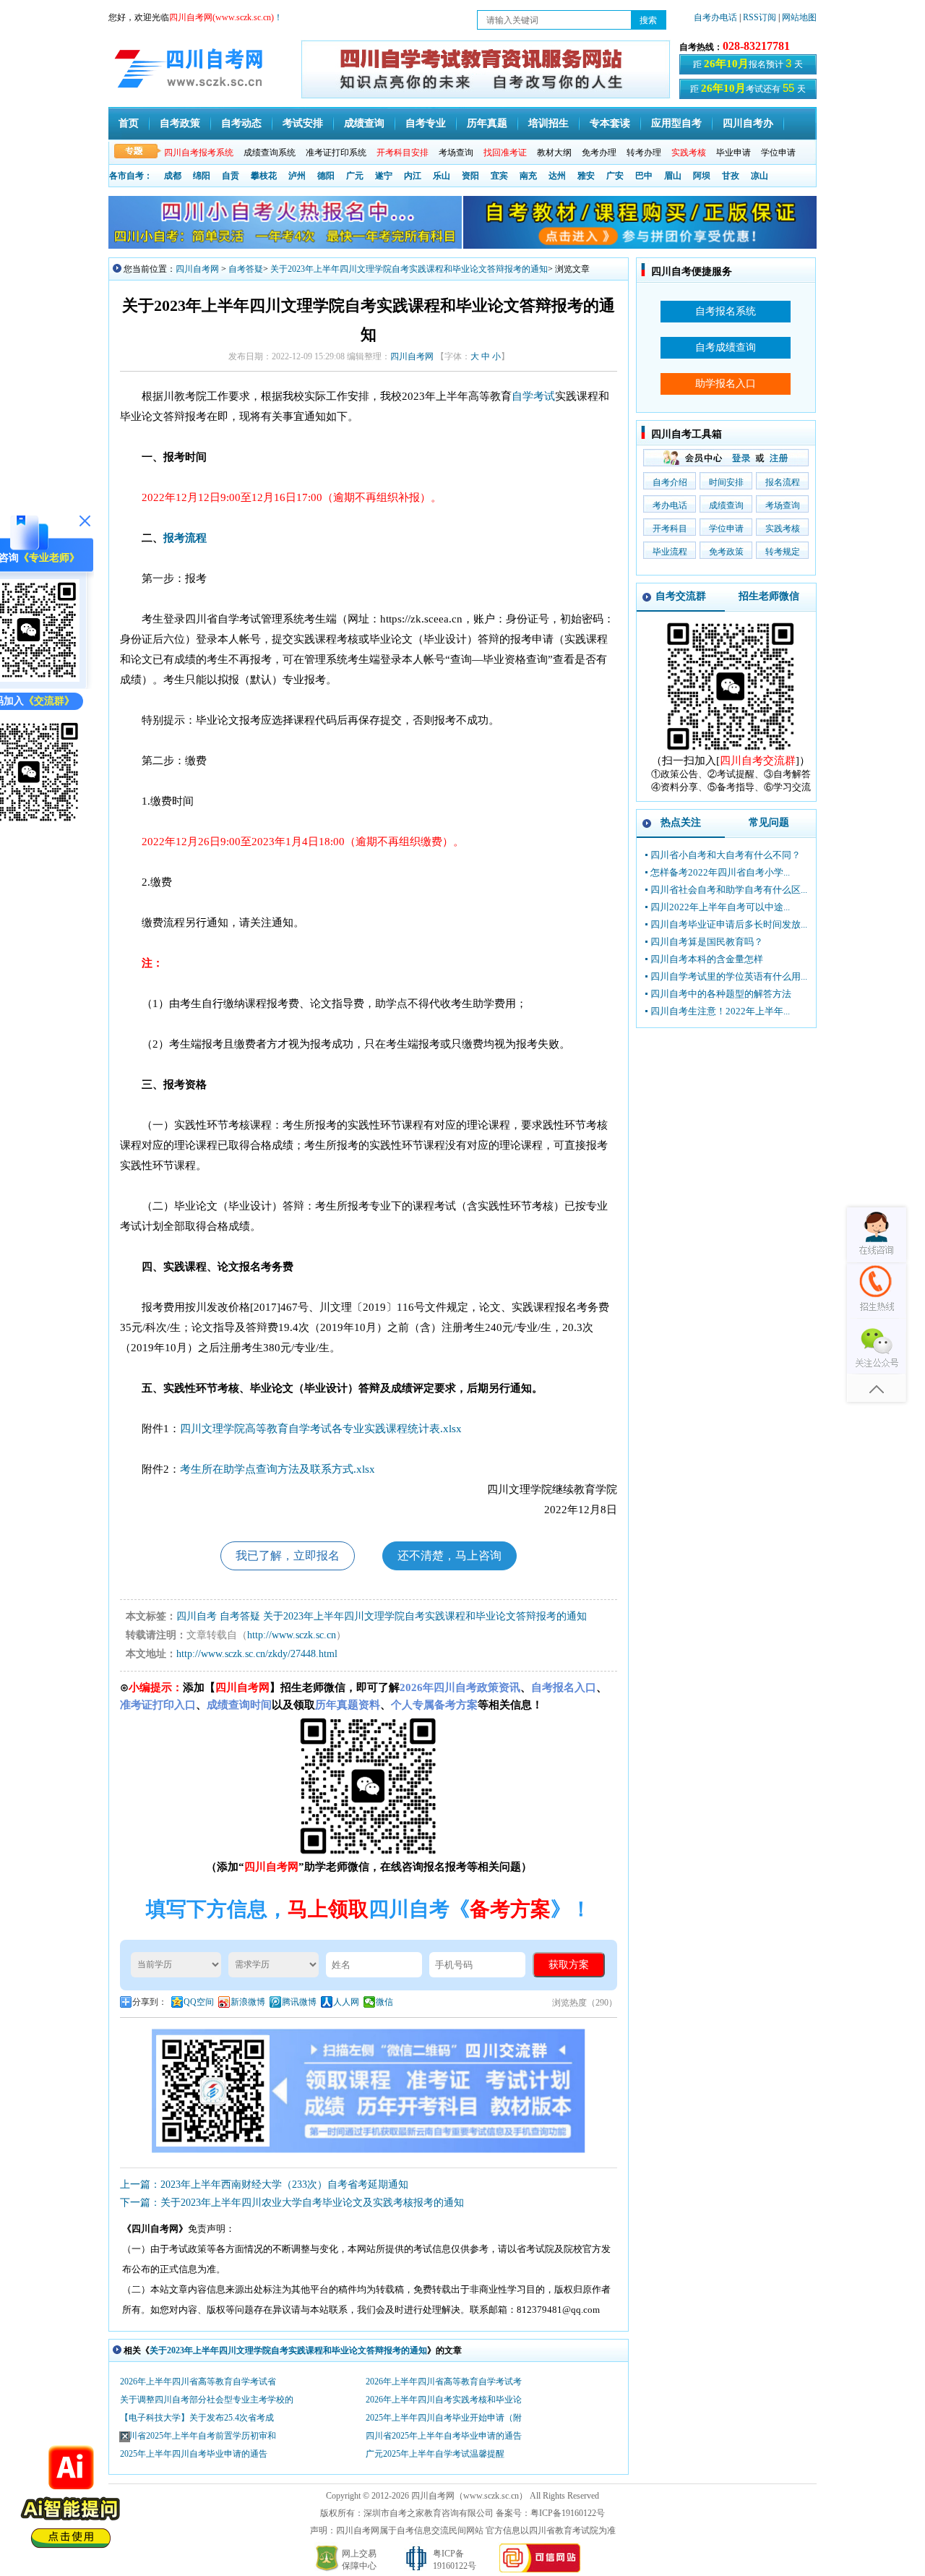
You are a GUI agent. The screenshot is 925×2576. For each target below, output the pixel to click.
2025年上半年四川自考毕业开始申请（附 (444, 2418)
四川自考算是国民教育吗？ (707, 942)
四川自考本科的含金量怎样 (707, 959)
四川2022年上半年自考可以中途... (720, 907)
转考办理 (644, 153)
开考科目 (670, 529)
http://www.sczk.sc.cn (292, 1635)
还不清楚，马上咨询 (449, 1556)
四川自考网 (197, 269)
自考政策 (180, 123)
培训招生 (548, 123)
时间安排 (726, 482)
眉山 (673, 176)
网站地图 (799, 17)
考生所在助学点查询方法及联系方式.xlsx (277, 1469)
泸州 (297, 176)
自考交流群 (681, 596)
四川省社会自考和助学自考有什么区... (729, 890)
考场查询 (456, 153)
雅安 (586, 176)
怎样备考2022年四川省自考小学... (720, 872)
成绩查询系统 (270, 153)
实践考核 (783, 529)
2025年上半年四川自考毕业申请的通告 (194, 2454)
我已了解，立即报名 (288, 1556)
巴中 (644, 176)
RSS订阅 (761, 17)
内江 (413, 176)
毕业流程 (670, 552)
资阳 (470, 176)
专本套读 (610, 123)
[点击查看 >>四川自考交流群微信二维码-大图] (731, 751)
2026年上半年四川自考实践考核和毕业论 (444, 2400)
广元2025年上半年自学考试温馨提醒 (435, 2454)
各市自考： (131, 176)
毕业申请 (733, 153)
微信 (384, 2002)
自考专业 (426, 123)
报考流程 (185, 538)
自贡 (231, 176)
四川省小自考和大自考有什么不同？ (726, 855)
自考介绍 (670, 482)
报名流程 (783, 482)
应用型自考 (676, 123)
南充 (528, 176)
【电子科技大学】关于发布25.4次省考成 (197, 2418)
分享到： (150, 2002)
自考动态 (241, 123)
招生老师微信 (769, 596)
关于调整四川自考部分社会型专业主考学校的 (207, 2400)
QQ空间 (199, 2002)
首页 (129, 123)
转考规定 (783, 552)
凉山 (760, 176)
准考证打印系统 (336, 153)
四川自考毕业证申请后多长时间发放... (729, 924)
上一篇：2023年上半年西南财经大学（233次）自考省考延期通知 (264, 2185)
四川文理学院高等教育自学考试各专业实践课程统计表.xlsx (321, 1429)
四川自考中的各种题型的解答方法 (721, 994)
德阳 (326, 176)
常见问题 (769, 822)
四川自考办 (748, 123)
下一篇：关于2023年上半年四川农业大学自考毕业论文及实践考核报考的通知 (292, 2203)
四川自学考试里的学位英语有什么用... (729, 976)
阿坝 (702, 176)
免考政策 (726, 552)
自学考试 (533, 396)
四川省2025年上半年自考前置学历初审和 (198, 2436)
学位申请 (778, 153)
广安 (615, 176)
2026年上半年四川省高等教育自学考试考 (444, 2382)
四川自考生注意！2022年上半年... (720, 1011)
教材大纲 (554, 153)
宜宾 (499, 176)
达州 (557, 176)
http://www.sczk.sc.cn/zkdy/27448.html (257, 1654)
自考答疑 (246, 269)
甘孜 (731, 176)
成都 (173, 176)
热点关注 (681, 822)
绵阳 (202, 176)
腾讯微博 (299, 2002)
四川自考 (197, 1616)
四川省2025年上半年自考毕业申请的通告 (444, 2436)
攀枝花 (264, 176)
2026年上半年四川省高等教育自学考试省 (198, 2382)
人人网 (346, 2002)
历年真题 (487, 123)
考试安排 (303, 123)
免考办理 (599, 153)
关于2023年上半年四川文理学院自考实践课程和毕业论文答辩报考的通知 (409, 269)
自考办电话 (715, 17)
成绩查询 (364, 123)
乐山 (442, 176)
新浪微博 (248, 2002)
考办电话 (670, 505)
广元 (355, 176)
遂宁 (384, 176)
